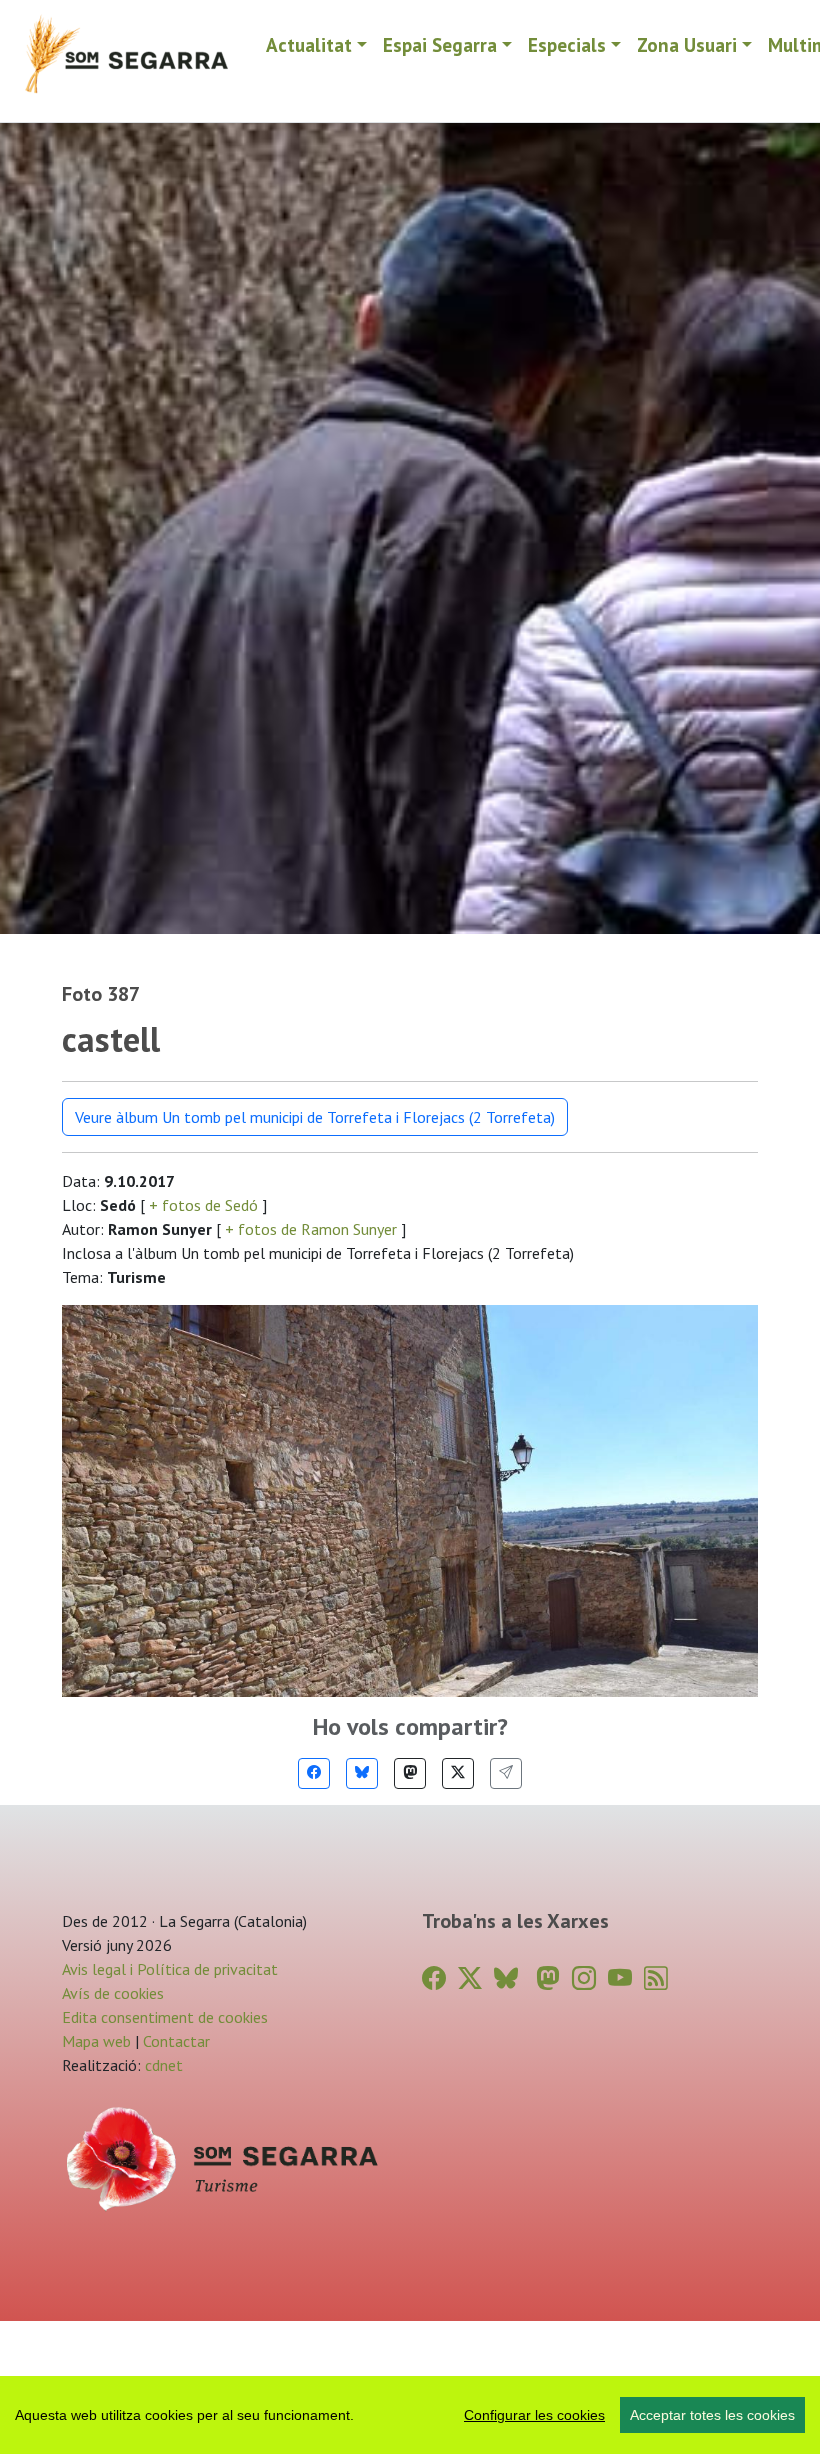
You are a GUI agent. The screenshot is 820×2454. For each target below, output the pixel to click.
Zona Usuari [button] (687, 44)
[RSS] (656, 1978)
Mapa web (96, 2041)
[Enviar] (506, 1773)
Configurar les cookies (534, 2415)
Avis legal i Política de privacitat (170, 1969)
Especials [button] (567, 44)
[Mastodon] (410, 1773)
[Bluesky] (362, 1773)
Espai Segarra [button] (440, 44)
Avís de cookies (113, 1993)
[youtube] (620, 1978)
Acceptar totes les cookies (712, 2415)
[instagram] (584, 1978)
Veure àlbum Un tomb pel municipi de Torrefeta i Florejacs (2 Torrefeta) (315, 1117)
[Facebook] (314, 1773)
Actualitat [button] (309, 44)
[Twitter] (458, 1773)
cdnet (162, 2065)
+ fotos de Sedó (203, 1205)
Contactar (176, 2041)
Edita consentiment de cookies (165, 2017)
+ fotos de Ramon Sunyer (311, 1229)
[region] (410, 2415)
